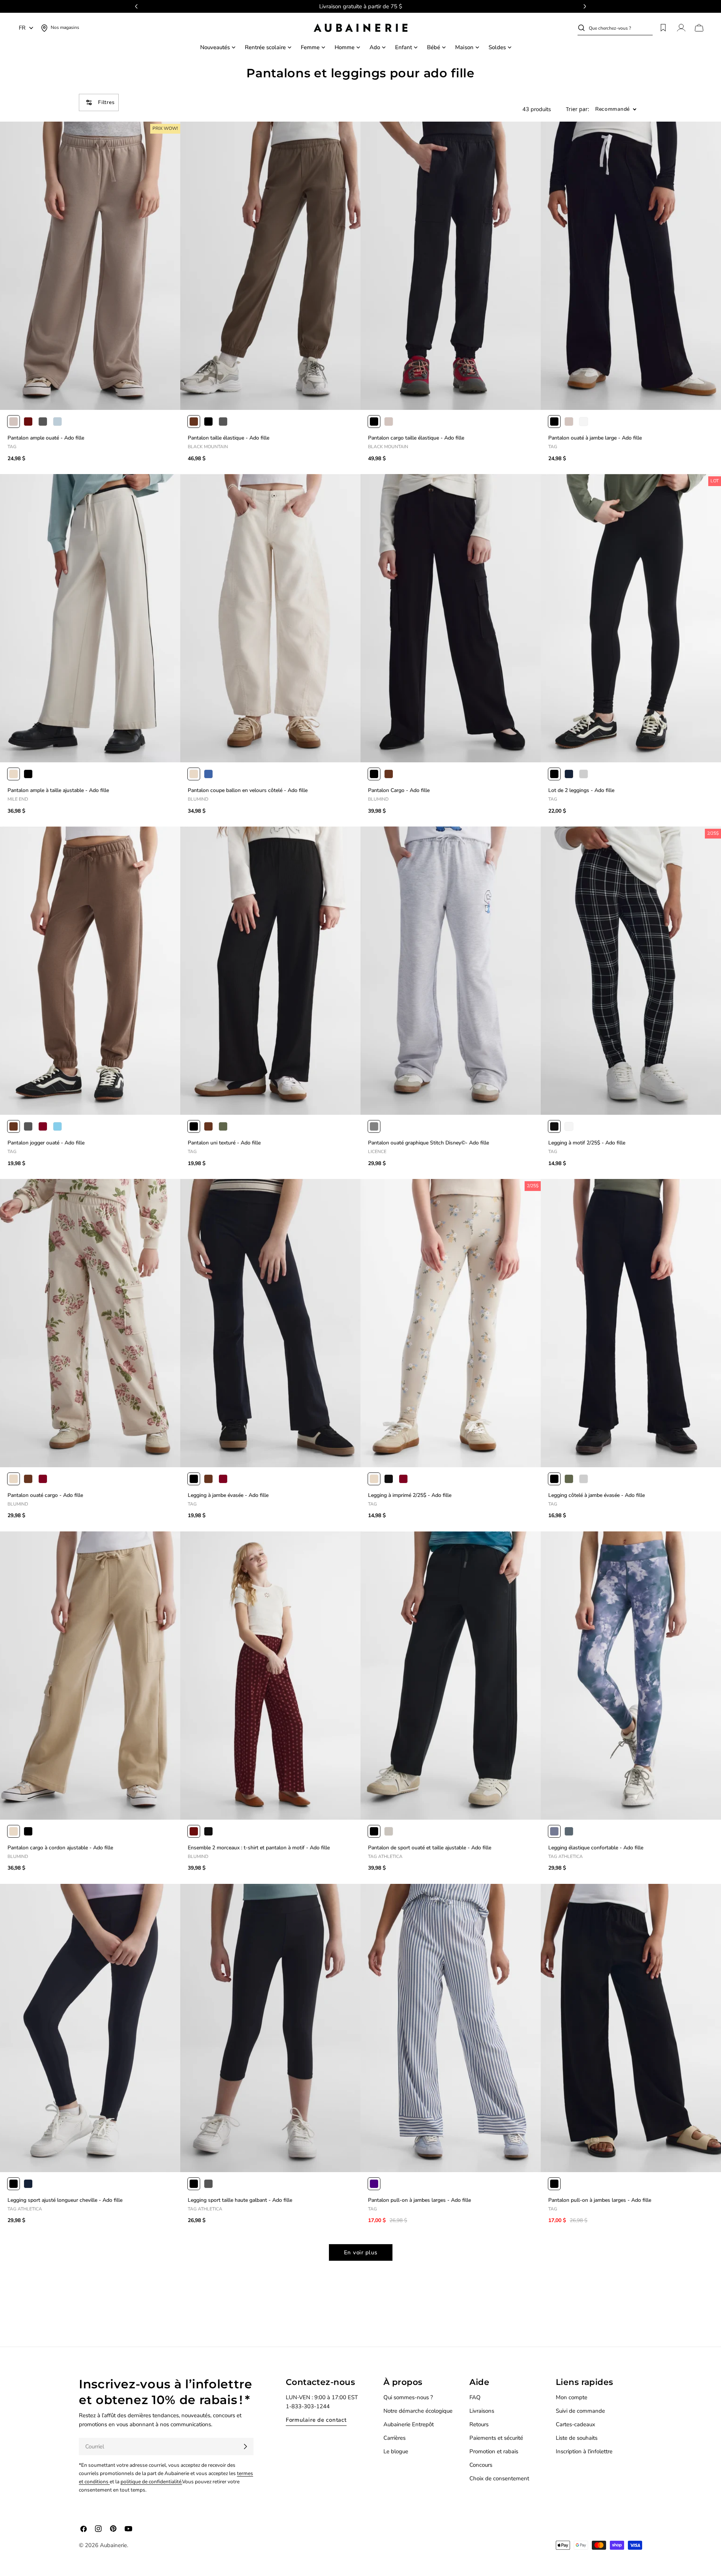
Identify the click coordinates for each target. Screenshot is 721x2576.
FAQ (475, 2397)
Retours (479, 2424)
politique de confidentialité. (151, 2482)
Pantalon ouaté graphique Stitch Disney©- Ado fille (428, 1143)
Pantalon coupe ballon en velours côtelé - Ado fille (248, 790)
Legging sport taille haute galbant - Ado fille (240, 2200)
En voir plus (361, 2252)
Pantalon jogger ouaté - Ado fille (46, 1143)
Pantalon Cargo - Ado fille (399, 790)
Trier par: (578, 109)
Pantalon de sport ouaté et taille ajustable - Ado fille (430, 1848)
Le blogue (396, 2451)
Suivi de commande (580, 2411)
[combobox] (621, 28)
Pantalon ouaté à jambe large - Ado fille (595, 438)
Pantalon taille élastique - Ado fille (229, 438)
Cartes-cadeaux (575, 2424)
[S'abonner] (245, 2447)
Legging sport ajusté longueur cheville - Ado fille (65, 2200)
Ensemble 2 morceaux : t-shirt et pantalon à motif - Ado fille (259, 1848)
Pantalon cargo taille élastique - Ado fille (416, 438)
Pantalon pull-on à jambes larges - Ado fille (419, 2200)
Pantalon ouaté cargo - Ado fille (45, 1495)
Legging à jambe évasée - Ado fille (228, 1495)
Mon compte (572, 2397)
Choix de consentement (499, 2478)
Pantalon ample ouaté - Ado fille (46, 438)
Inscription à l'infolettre (584, 2451)
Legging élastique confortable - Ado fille (596, 1848)
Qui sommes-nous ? (408, 2397)
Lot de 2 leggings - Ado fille (581, 790)
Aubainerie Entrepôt (409, 2424)
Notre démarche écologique (418, 2411)
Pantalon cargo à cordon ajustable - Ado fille (60, 1848)
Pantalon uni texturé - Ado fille (224, 1143)
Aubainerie (113, 2545)
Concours (481, 2465)
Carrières (394, 2438)
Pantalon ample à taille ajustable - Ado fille (58, 790)
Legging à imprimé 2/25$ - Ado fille (410, 1495)
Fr (22, 28)
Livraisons (482, 2411)
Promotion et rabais (494, 2451)
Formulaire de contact (316, 2420)
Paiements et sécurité (496, 2438)
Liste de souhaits (577, 2438)
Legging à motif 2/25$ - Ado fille (587, 1143)
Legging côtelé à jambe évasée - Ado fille (597, 1495)
